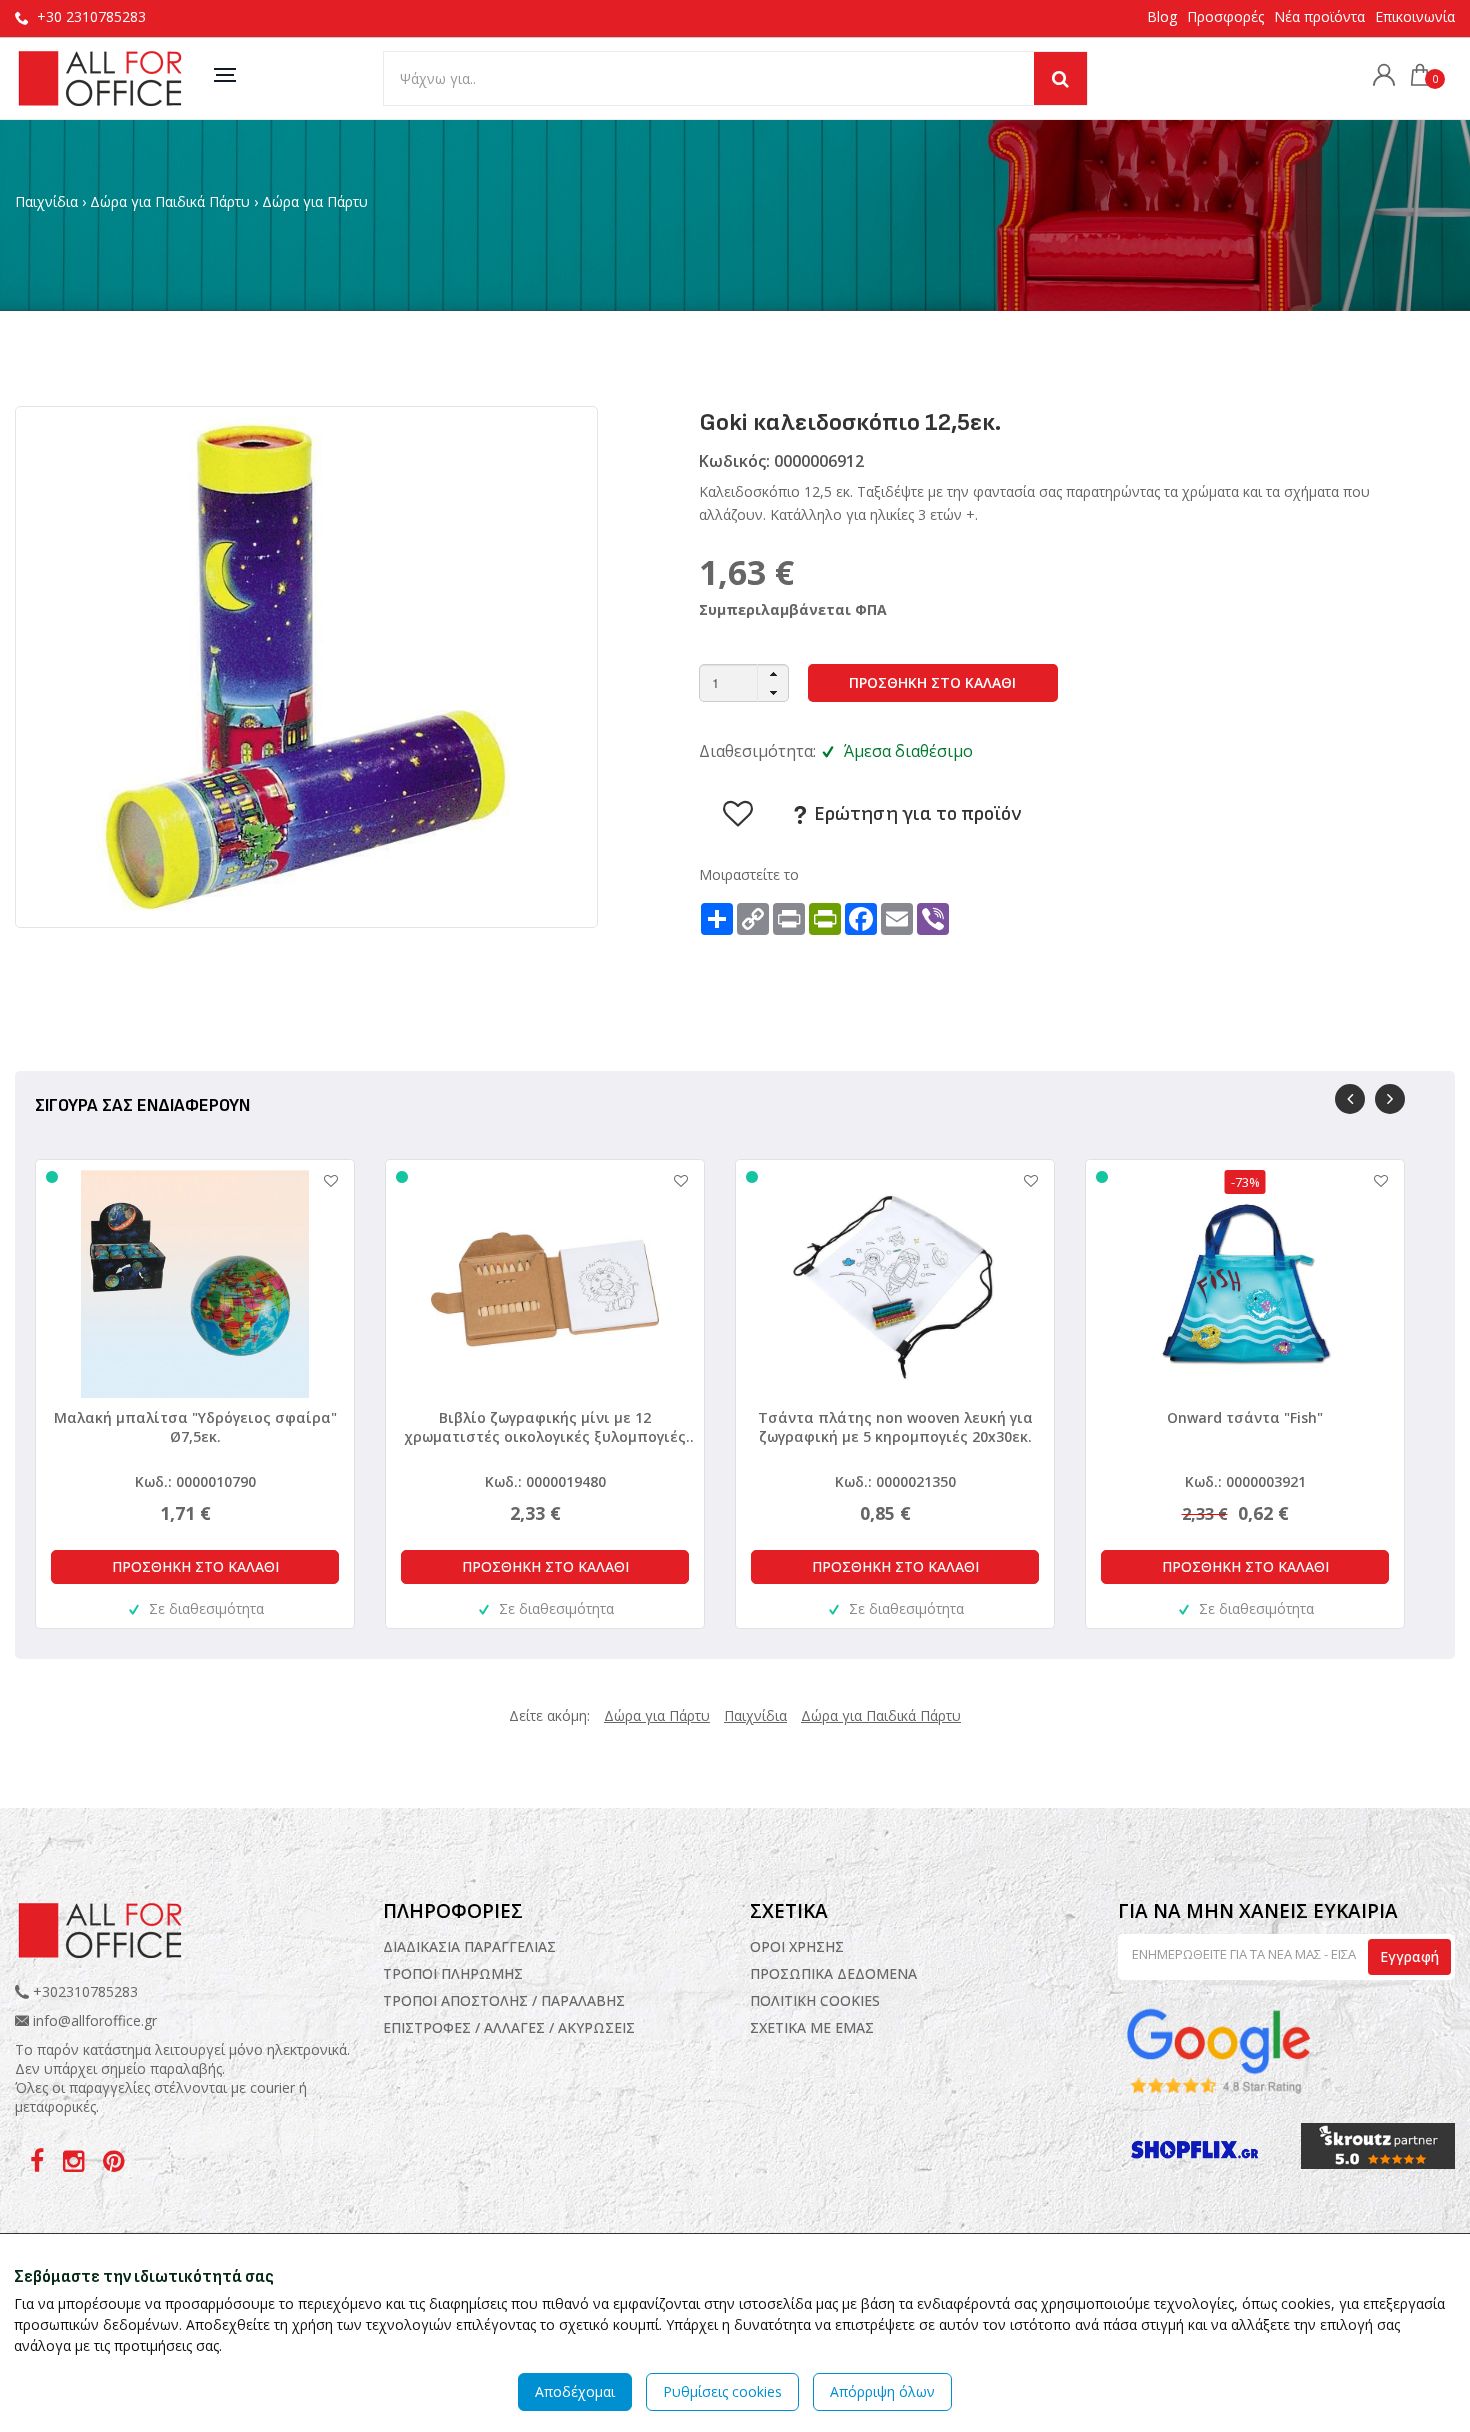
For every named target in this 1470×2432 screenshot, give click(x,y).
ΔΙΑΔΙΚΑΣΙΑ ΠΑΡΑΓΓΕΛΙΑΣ (469, 1946)
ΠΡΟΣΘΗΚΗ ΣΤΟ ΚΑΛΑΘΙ (932, 682)
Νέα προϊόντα (1319, 16)
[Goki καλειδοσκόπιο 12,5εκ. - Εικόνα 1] (306, 665)
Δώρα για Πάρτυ (315, 201)
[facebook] (39, 2164)
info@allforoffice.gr (95, 2020)
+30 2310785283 (91, 16)
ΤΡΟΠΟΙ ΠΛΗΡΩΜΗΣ (453, 1973)
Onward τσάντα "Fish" (1245, 1417)
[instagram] (75, 2164)
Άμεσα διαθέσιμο (908, 751)
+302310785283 (83, 1991)
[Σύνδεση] (1379, 77)
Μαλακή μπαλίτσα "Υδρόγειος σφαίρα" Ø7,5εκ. (195, 1427)
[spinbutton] (744, 683)
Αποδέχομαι (575, 2391)
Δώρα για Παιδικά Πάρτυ (170, 201)
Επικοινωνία (1415, 16)
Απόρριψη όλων (882, 2391)
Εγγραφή (1409, 1956)
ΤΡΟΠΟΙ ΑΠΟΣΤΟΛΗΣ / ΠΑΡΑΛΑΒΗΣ (504, 2000)
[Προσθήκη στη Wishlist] (321, 1180)
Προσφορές (1225, 16)
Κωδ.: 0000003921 (1245, 1481)
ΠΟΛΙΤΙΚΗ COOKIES (815, 2000)
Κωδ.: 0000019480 (545, 1481)
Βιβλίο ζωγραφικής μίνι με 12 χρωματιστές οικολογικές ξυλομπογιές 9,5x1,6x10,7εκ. (545, 1427)
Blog (1162, 16)
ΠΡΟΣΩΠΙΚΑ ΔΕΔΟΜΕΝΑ (833, 1973)
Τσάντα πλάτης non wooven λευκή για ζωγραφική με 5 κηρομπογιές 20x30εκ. (895, 1427)
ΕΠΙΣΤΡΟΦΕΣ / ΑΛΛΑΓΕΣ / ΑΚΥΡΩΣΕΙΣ (509, 2027)
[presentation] (1350, 1099)
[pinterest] (113, 2164)
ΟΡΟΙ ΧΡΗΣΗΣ (797, 1946)
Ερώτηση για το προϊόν (915, 814)
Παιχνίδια (46, 201)
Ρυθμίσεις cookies (722, 2391)
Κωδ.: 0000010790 (195, 1481)
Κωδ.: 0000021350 (895, 1481)
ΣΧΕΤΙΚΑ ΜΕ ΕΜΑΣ (812, 2027)
